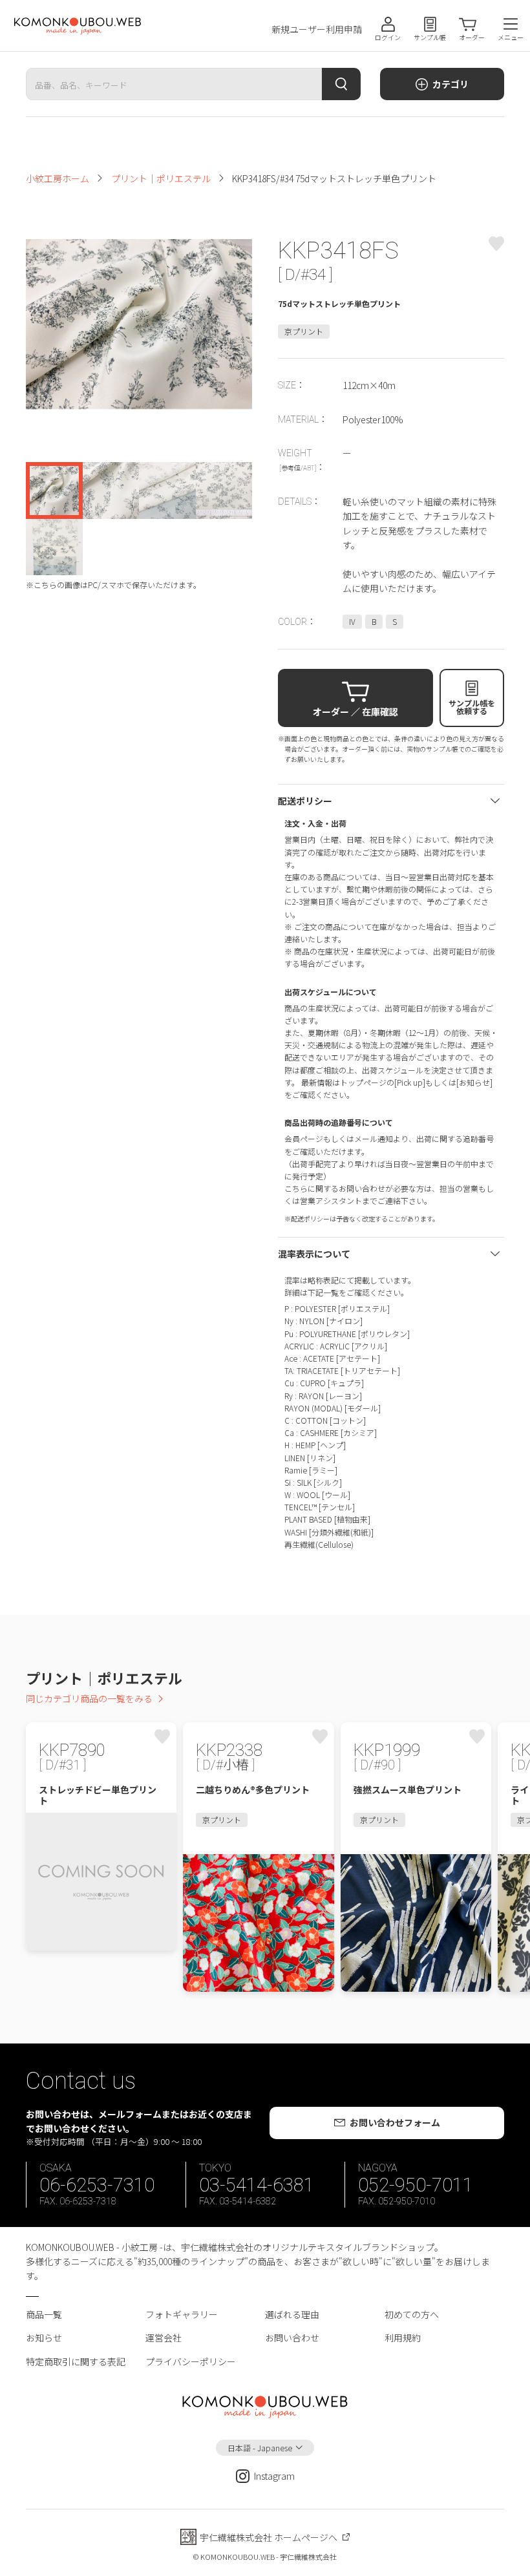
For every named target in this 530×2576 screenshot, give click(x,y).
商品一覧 (44, 2314)
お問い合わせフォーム (395, 2122)
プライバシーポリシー (191, 2361)
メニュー (511, 37)
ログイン (388, 37)
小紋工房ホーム (58, 178)
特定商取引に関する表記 (76, 2361)
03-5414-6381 (257, 2185)
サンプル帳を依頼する (472, 707)
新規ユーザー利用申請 (317, 29)
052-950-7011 (416, 2185)
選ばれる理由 (292, 2314)
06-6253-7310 (97, 2185)
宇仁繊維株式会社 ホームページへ (269, 2537)
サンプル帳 (430, 37)
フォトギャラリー (182, 2314)
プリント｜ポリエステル (161, 178)
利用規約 (403, 2338)
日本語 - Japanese (260, 2448)
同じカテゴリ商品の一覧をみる (89, 1698)
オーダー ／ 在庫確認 (355, 712)
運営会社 (164, 2338)
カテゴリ (450, 84)
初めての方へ (412, 2314)
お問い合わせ (292, 2338)
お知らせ (44, 2338)
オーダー (472, 37)
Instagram (274, 2476)
